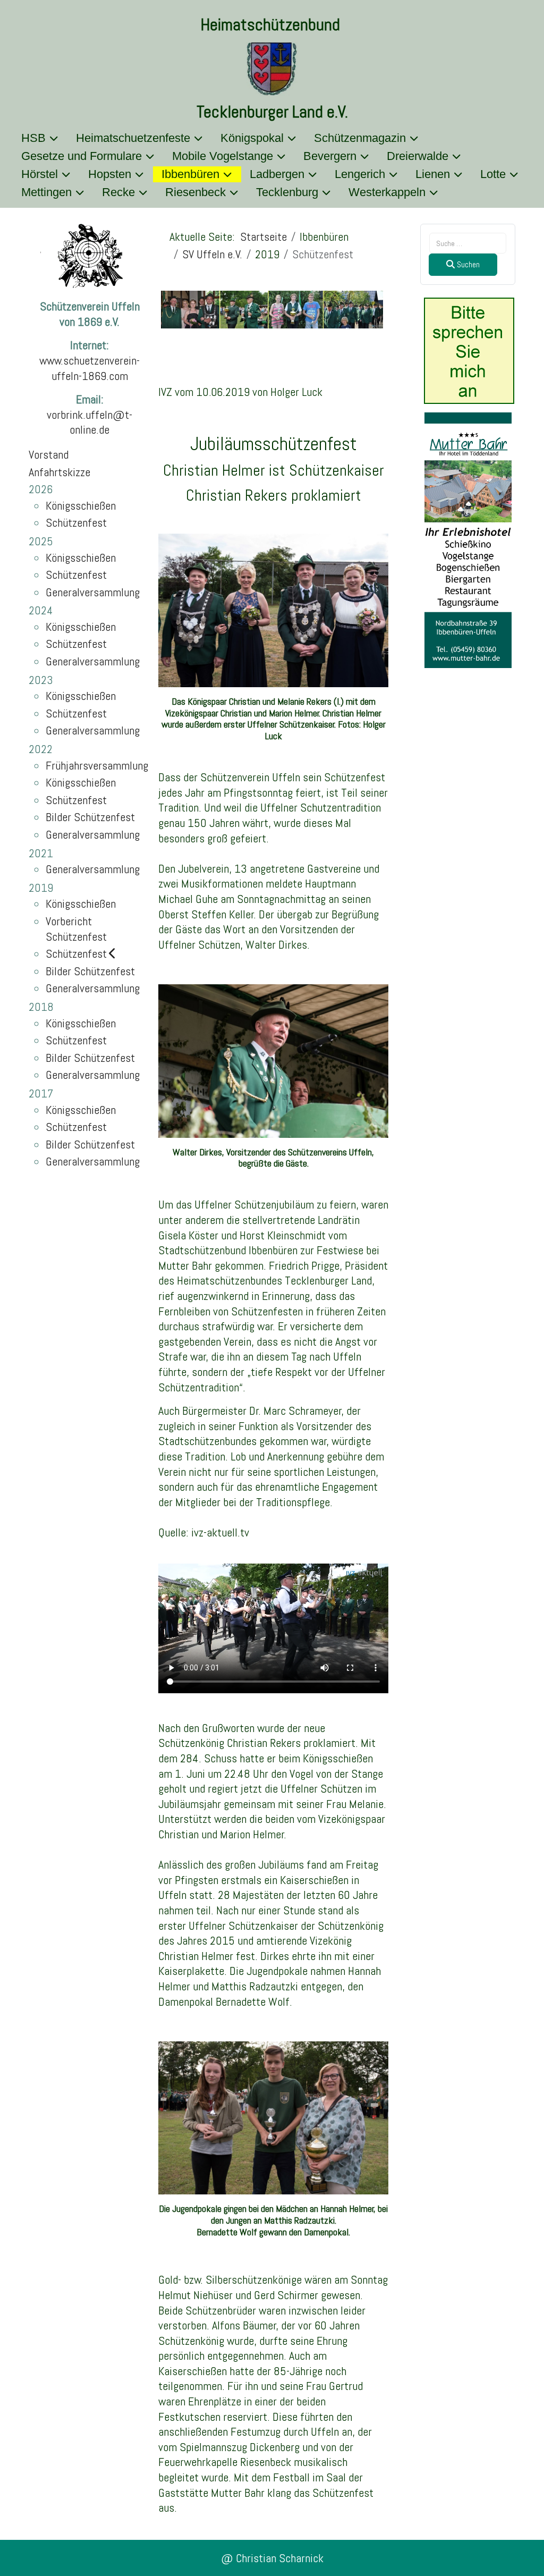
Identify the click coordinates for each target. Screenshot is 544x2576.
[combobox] (468, 243)
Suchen (467, 264)
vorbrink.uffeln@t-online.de (90, 422)
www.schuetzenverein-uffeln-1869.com (90, 368)
